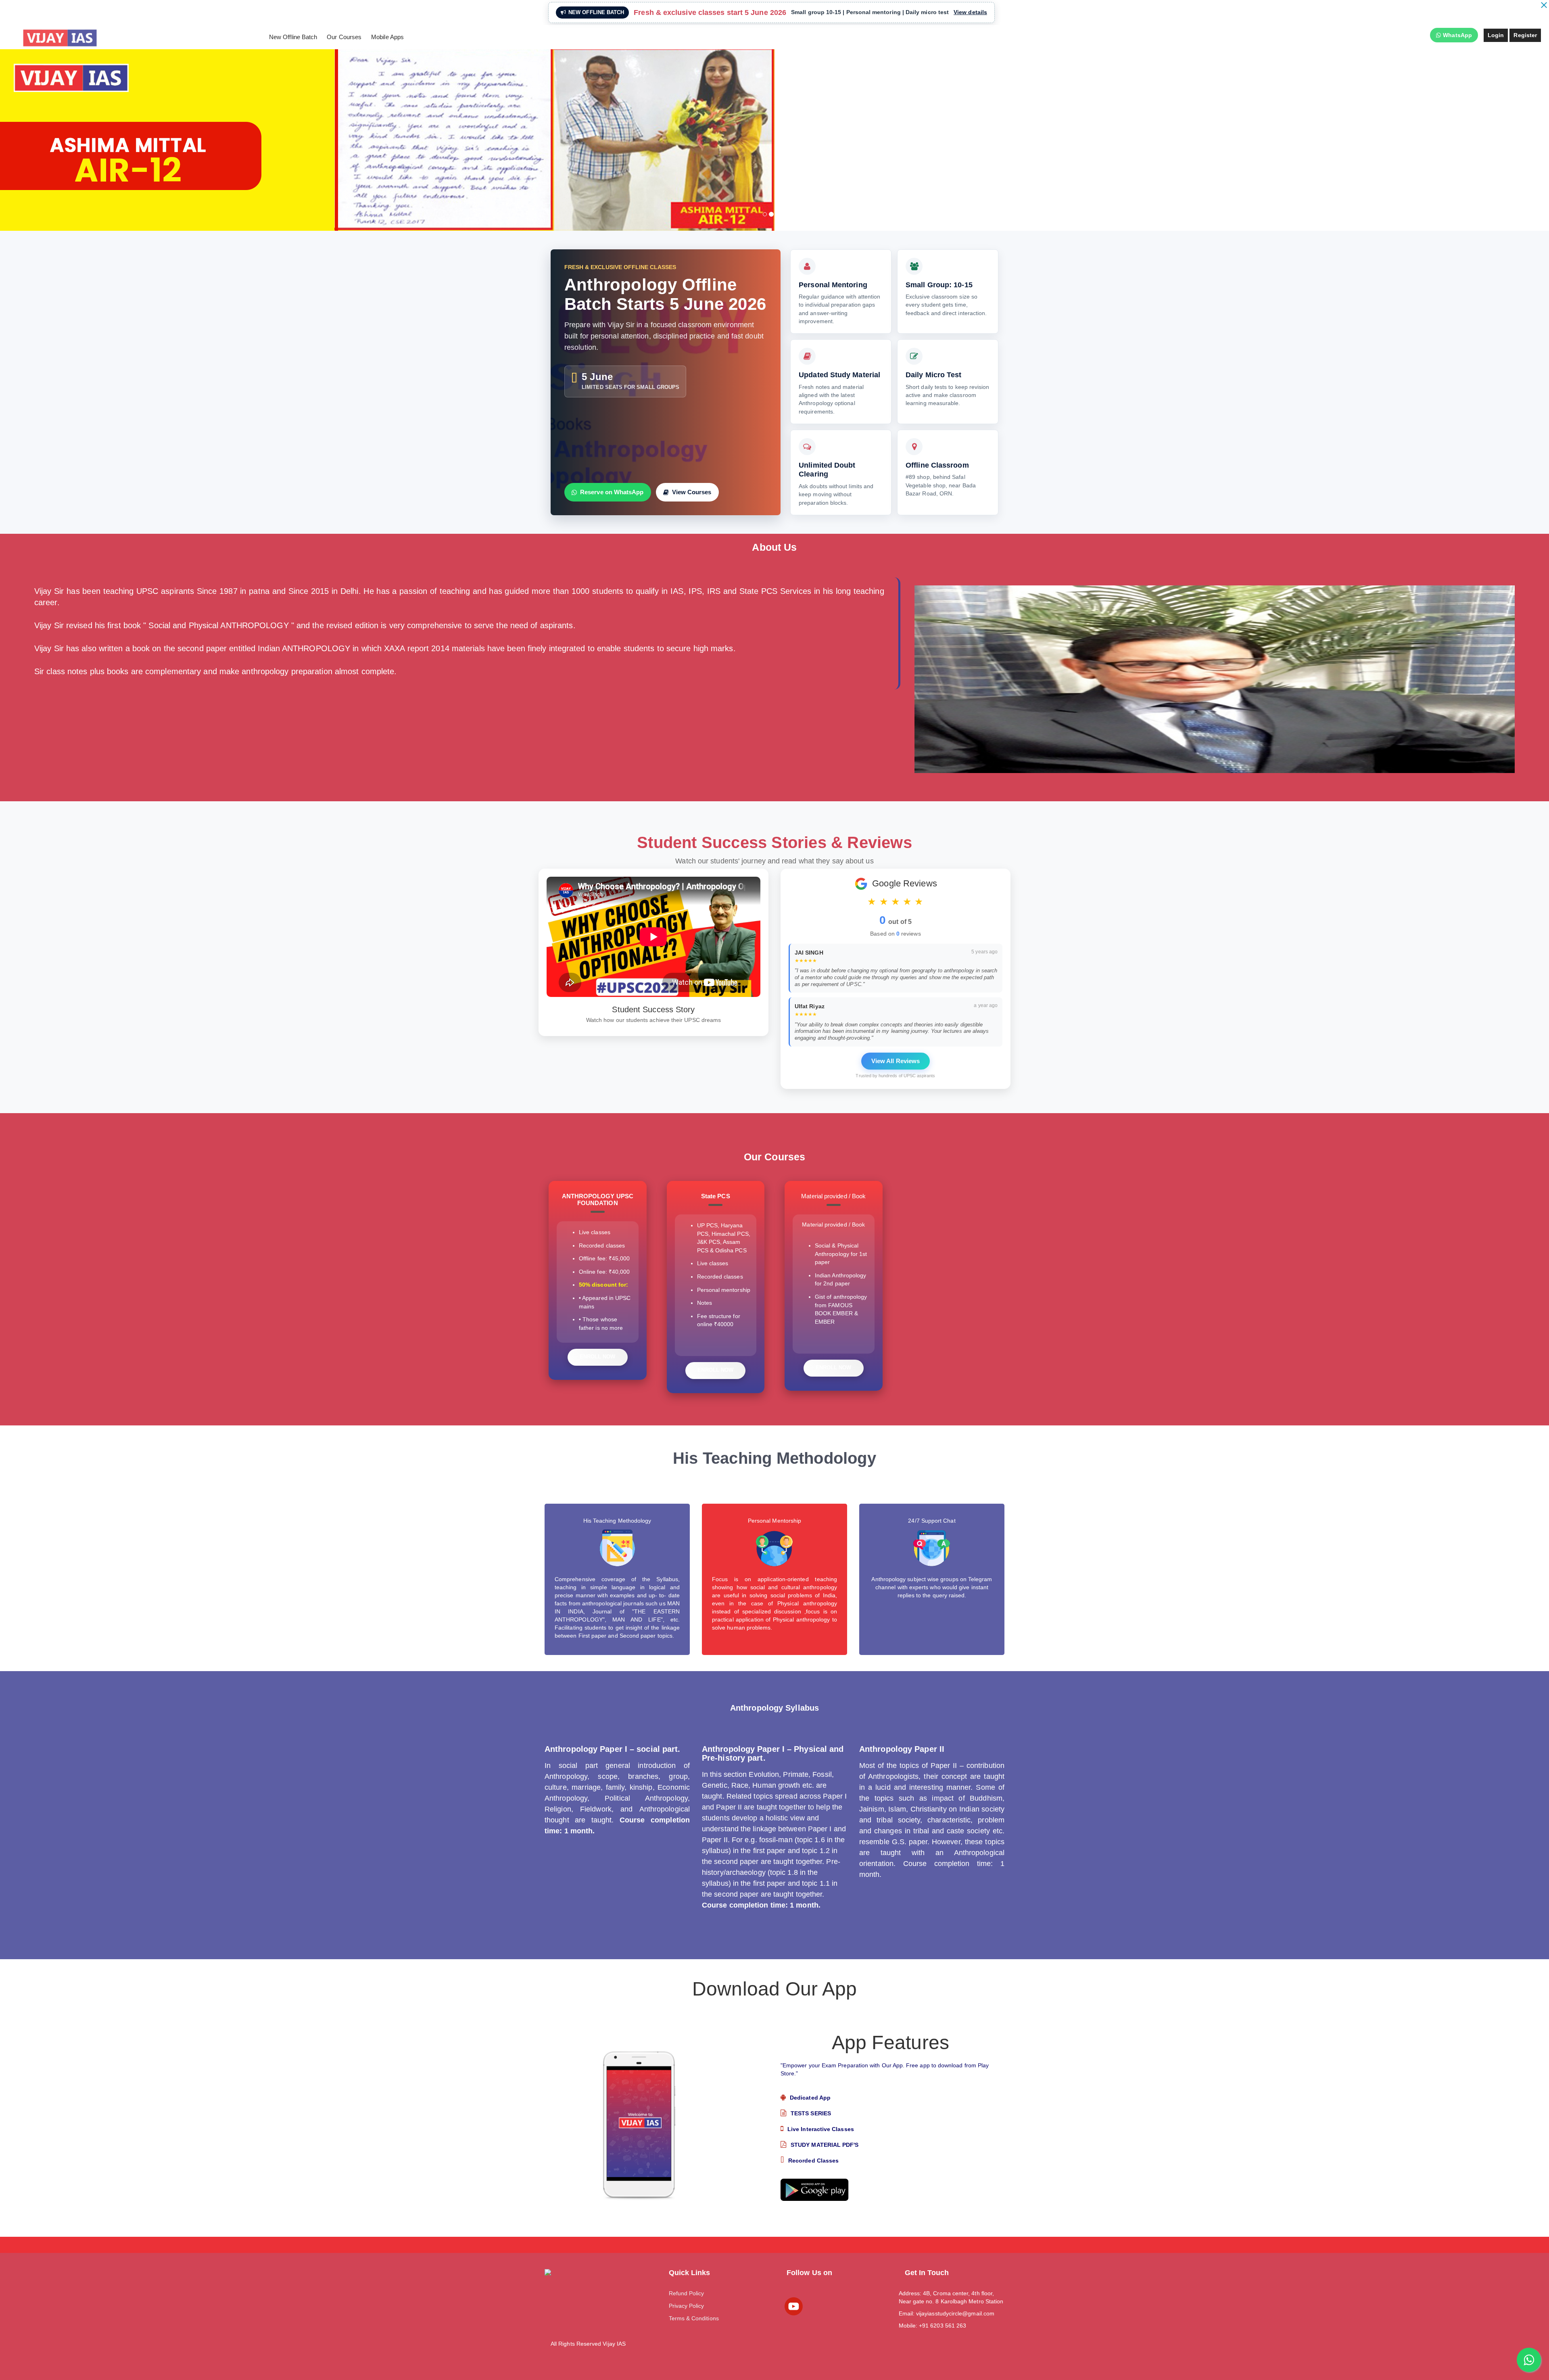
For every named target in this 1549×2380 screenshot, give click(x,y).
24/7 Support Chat (932, 1521)
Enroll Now (598, 1357)
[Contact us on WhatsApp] (1529, 2360)
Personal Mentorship (774, 1521)
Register (1525, 35)
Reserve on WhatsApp (612, 492)
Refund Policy (687, 2293)
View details (970, 12)
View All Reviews (896, 1061)
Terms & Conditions (694, 2318)
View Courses (692, 492)
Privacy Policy (687, 2306)
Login (1496, 35)
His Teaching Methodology (617, 1521)
